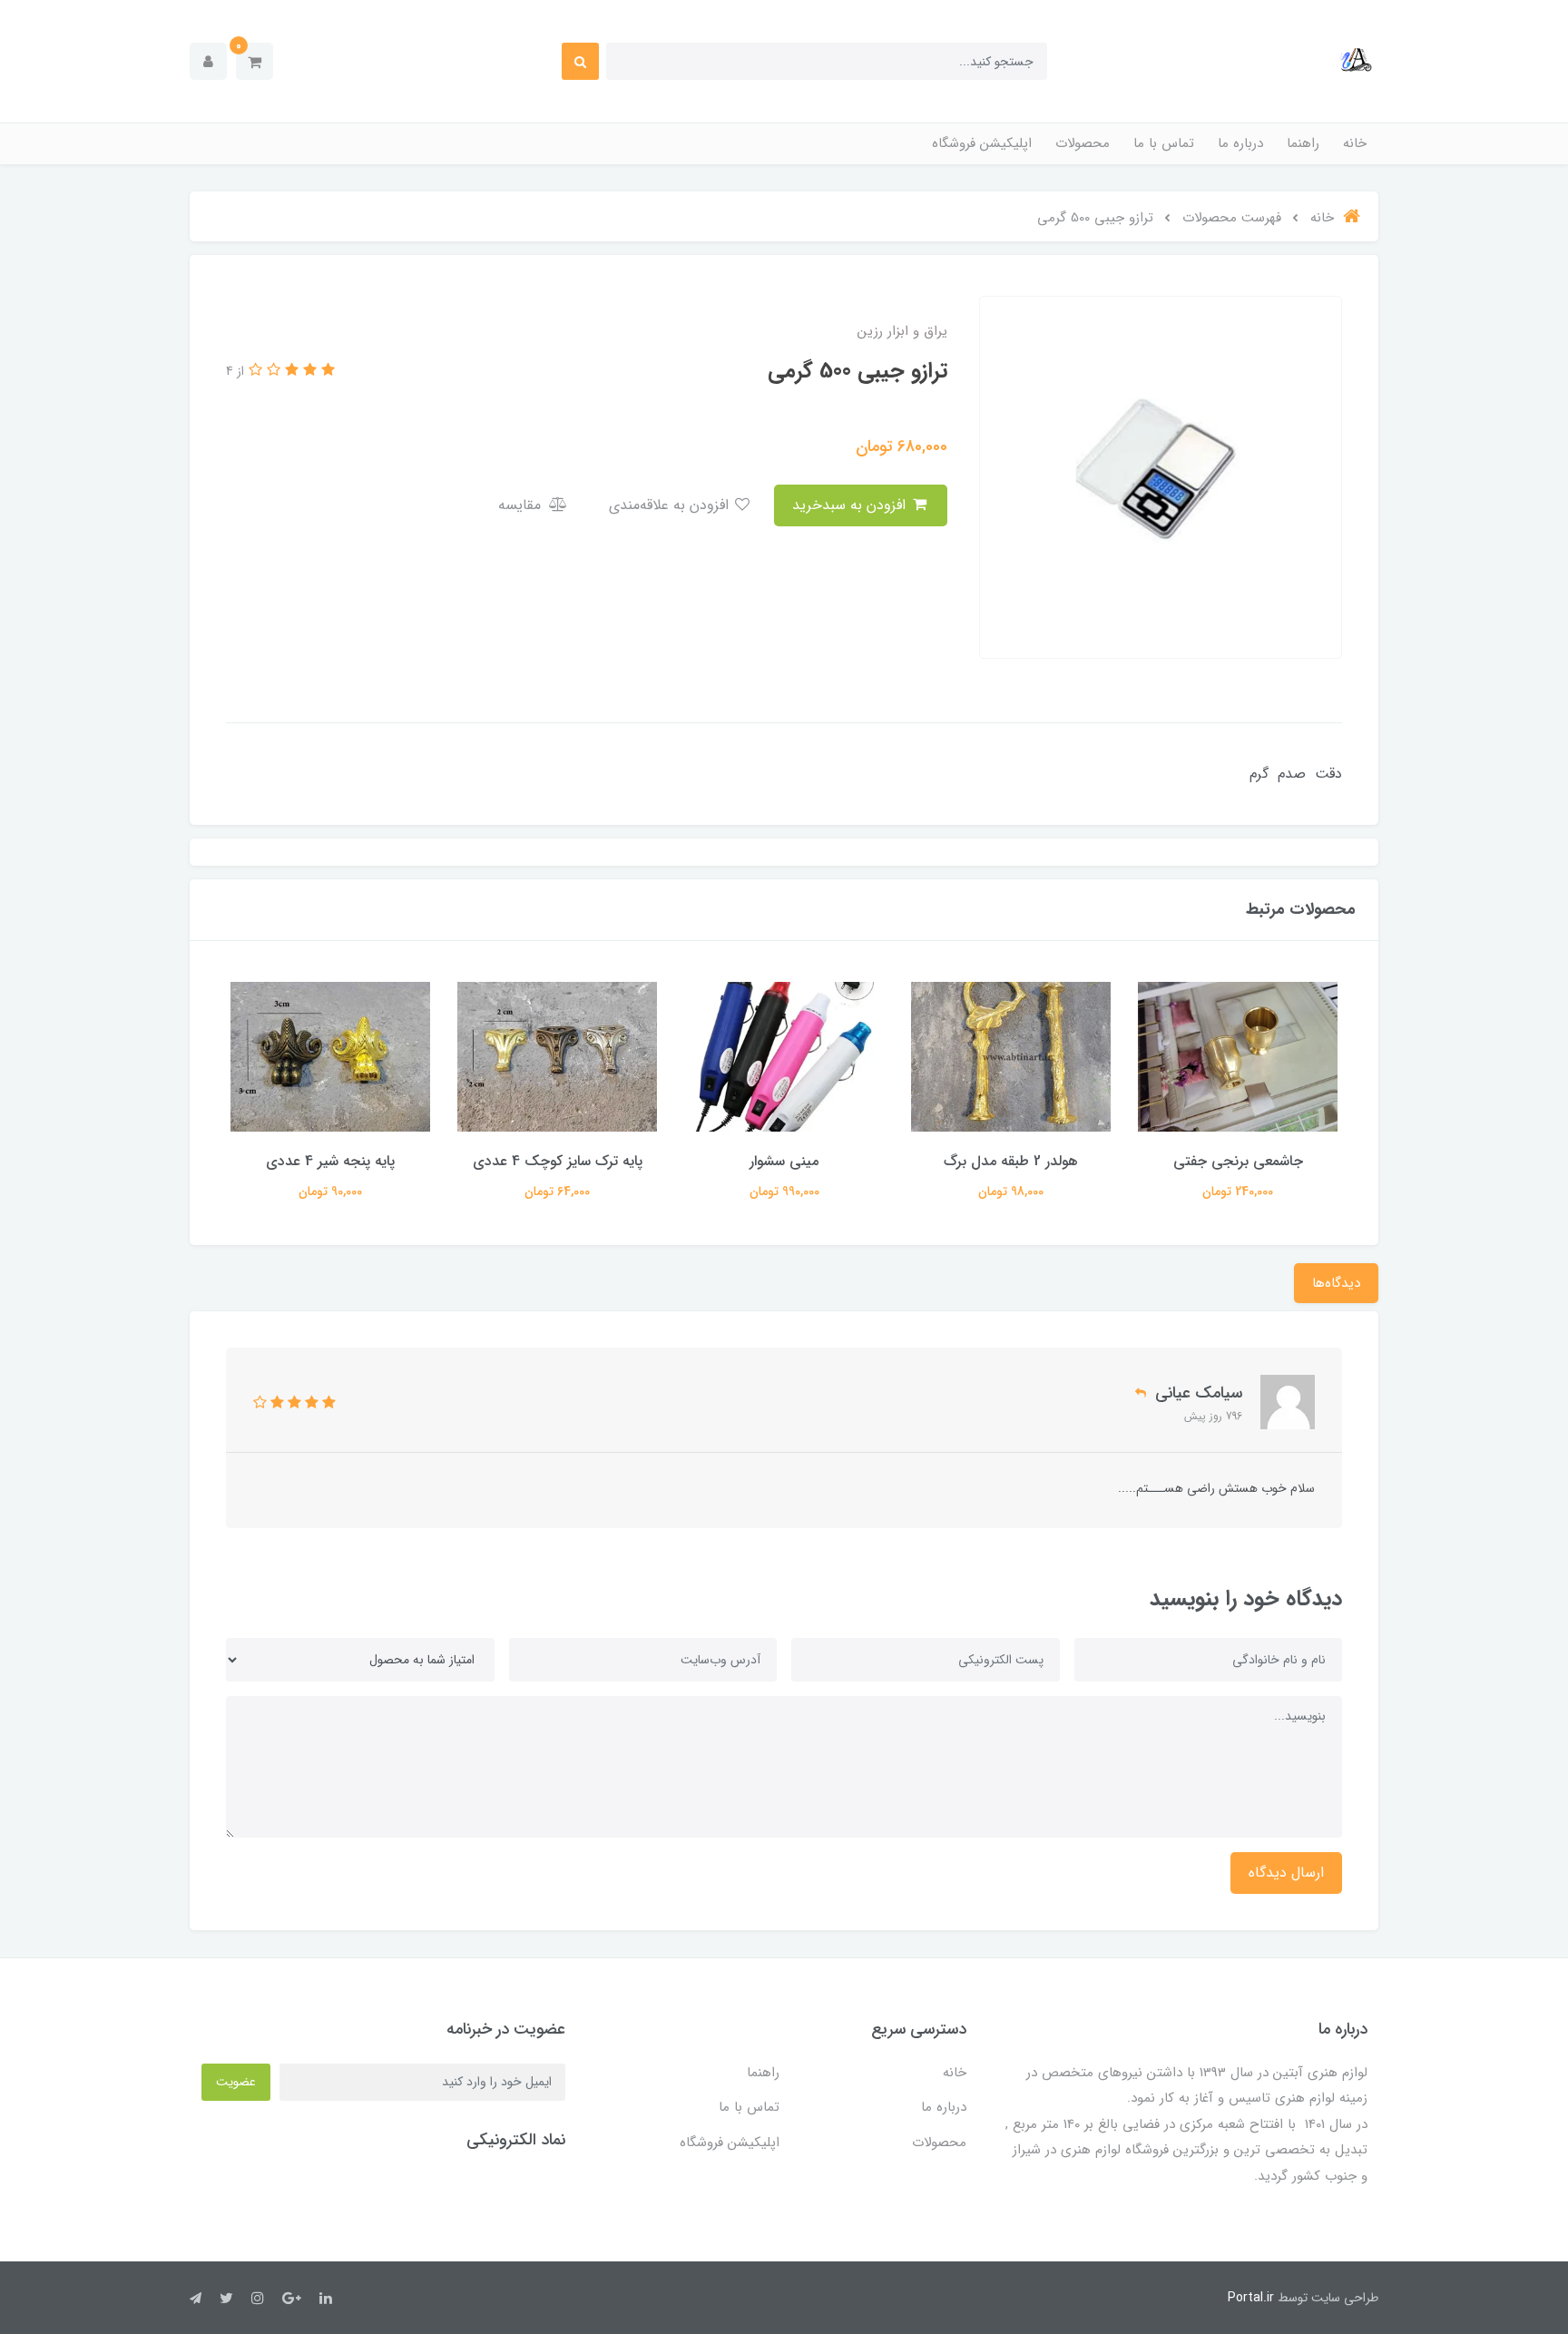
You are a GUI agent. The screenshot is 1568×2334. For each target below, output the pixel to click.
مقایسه (522, 505)
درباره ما (1240, 143)
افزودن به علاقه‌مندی (671, 505)
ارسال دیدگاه (1286, 1873)
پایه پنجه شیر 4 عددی (557, 1161)
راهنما (1303, 143)
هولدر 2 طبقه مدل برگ (1238, 1161)
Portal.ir (1251, 2298)
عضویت (236, 2082)
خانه (1355, 143)
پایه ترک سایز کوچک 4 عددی (784, 1161)
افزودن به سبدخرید (851, 505)
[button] (255, 61)
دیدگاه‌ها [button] (1336, 1283)
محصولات (1083, 143)
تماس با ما (1164, 143)
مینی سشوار (1011, 1161)
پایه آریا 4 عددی (330, 1161)
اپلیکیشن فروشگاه (982, 143)
